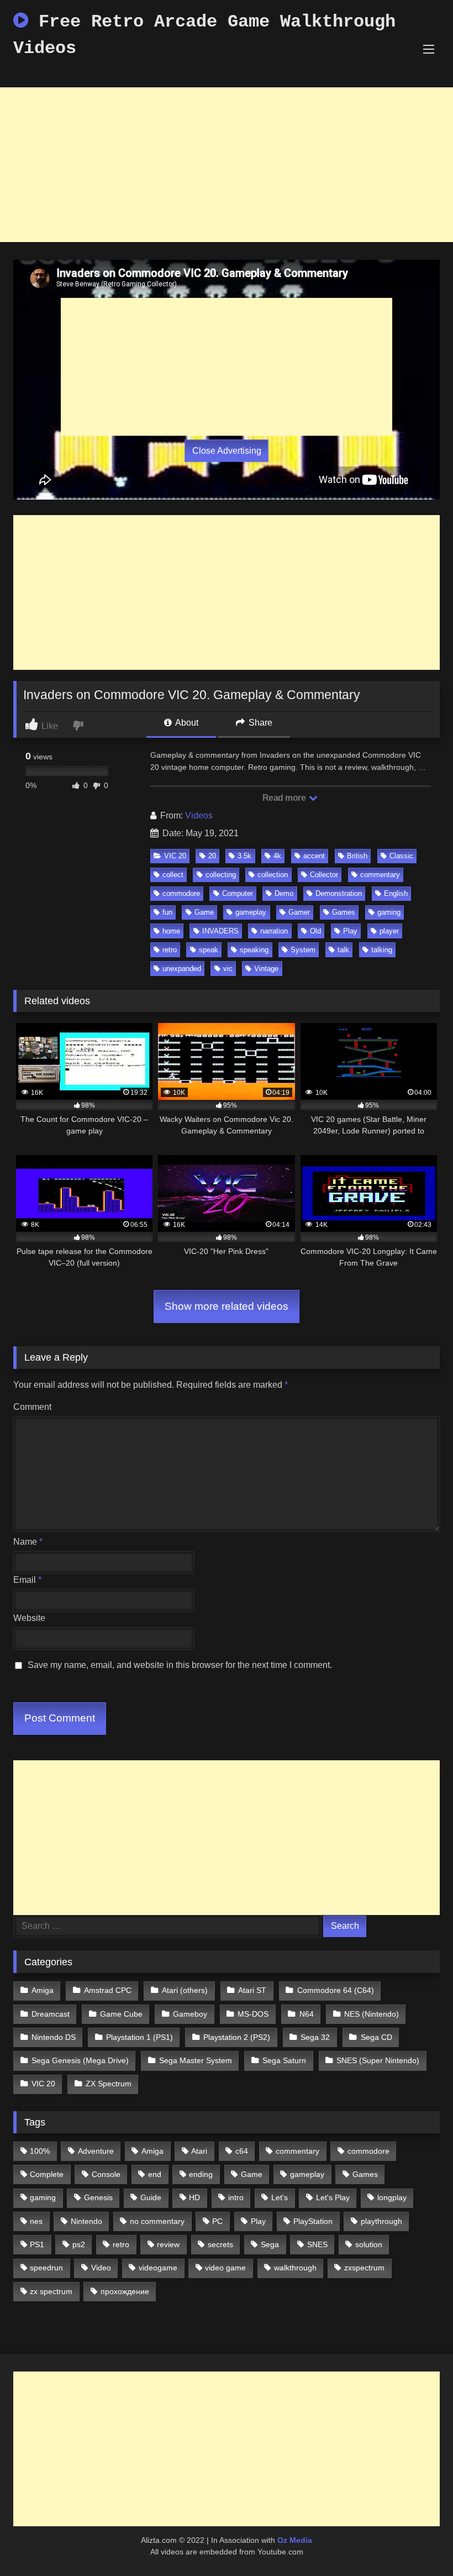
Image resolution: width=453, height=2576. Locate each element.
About (186, 723)
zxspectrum (364, 2268)
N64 (307, 2014)
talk (343, 950)
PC (217, 2221)
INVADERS (220, 931)
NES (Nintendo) (372, 2014)
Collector (324, 875)
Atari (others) (185, 1990)
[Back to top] (419, 2543)
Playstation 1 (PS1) (139, 2037)
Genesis (98, 2197)
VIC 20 (175, 856)
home (171, 931)
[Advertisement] (227, 165)
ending (201, 2174)
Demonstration (339, 893)
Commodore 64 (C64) (336, 1990)
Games (344, 912)
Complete (47, 2174)
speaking (254, 950)
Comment (32, 1407)
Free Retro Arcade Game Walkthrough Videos (204, 35)
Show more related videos (227, 1306)
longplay (392, 2197)
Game (204, 912)
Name (28, 1542)
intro (236, 2197)
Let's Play (333, 2197)
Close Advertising (227, 451)
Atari (199, 2151)
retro (170, 950)
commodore (181, 893)
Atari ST (252, 1990)
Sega (270, 2244)
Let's (280, 2197)
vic (228, 969)
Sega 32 (315, 2037)
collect (173, 875)
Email (27, 1580)
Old (315, 931)
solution (369, 2244)
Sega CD (376, 2037)
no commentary (157, 2221)
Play (350, 931)
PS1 (37, 2244)
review (168, 2244)
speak (209, 950)
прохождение (125, 2291)
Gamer (299, 912)
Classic (401, 856)
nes (36, 2221)
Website (29, 1618)
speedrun (46, 2268)
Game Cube (121, 2014)
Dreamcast (51, 2014)
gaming (389, 912)
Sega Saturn (284, 2060)
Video (101, 2268)
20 (212, 856)
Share (259, 723)
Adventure (96, 2151)
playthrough (381, 2221)
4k (277, 856)
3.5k (244, 856)
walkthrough (295, 2268)
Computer (238, 893)
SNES (317, 2244)
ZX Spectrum (109, 2084)
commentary (380, 875)
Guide (151, 2197)
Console (106, 2174)
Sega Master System (196, 2060)
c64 (242, 2151)
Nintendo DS (54, 2037)
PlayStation (313, 2221)
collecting (221, 875)
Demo (284, 893)
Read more (285, 798)
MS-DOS (253, 2014)
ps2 (79, 2244)
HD (194, 2197)
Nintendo (86, 2221)
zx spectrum (51, 2291)
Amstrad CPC (108, 1990)
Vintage (266, 969)
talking (382, 950)
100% (40, 2151)
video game (225, 2268)
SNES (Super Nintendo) (378, 2060)
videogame (158, 2268)
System (303, 950)
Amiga (43, 1990)
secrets (220, 2244)
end (155, 2174)
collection (273, 875)
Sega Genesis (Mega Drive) (80, 2060)
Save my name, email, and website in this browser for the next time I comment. (180, 1665)
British (357, 856)
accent (314, 856)
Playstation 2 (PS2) (237, 2037)
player (389, 931)
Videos (199, 815)
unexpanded (182, 969)
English (396, 893)
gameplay (251, 912)
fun (167, 912)
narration (274, 931)
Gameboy (190, 2014)
